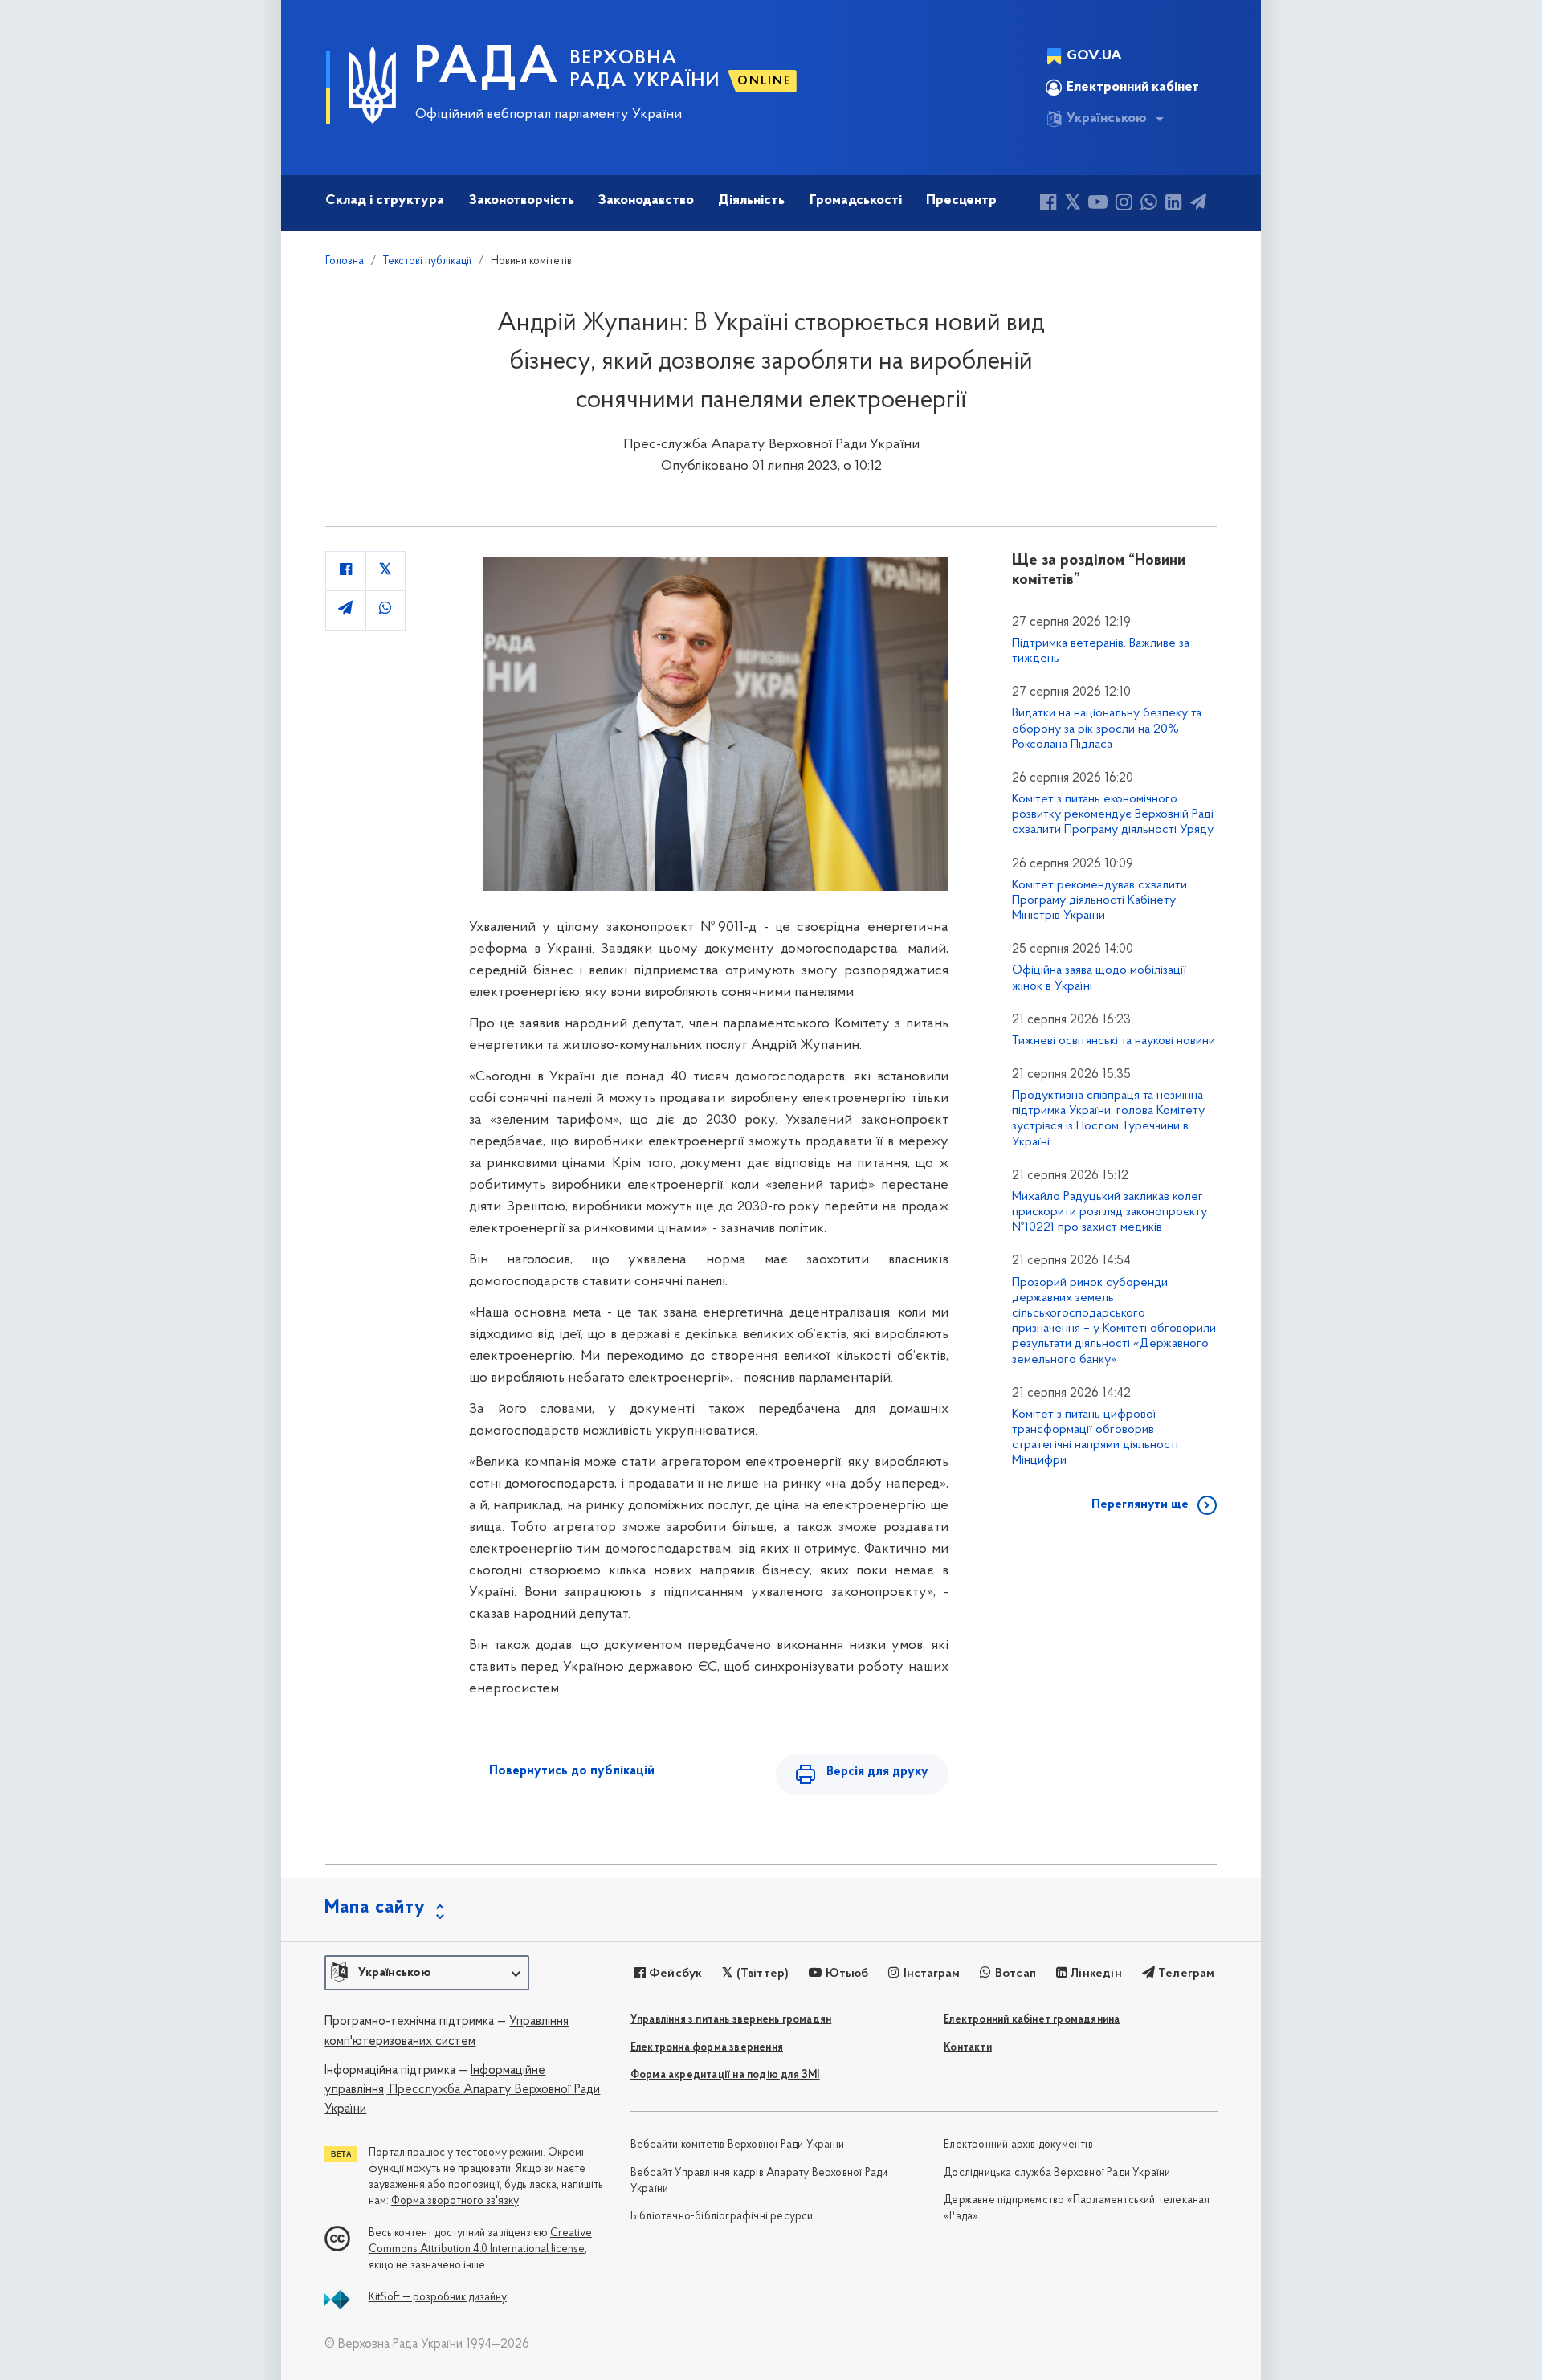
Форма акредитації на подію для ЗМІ (725, 2075)
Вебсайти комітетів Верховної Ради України (737, 2145)
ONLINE (765, 81)
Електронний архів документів (1018, 2145)
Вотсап (1014, 1974)
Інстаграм (930, 1974)
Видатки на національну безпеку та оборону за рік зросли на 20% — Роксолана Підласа (1107, 729)
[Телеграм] (1198, 204)
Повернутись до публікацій (572, 1771)
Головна (345, 261)
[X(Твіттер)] (1073, 204)
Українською (1107, 119)
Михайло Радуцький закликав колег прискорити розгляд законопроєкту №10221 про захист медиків (1110, 1212)
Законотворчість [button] (522, 201)
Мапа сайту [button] (375, 1908)
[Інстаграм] (1124, 204)
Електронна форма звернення (707, 2048)
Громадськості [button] (856, 201)
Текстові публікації (427, 261)
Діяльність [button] (751, 201)
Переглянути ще (1140, 1504)
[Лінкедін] (1174, 204)
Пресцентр (961, 201)
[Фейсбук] (1048, 204)
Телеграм (1185, 1974)
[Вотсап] (1149, 204)
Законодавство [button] (646, 201)
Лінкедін (1095, 1974)
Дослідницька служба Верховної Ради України (1057, 2173)
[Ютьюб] (1098, 204)
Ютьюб (845, 1974)
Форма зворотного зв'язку (455, 2201)
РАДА (487, 69)
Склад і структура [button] (385, 201)
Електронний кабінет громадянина (1032, 2020)
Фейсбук (674, 1974)
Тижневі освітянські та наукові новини (1114, 1041)
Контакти (968, 2048)
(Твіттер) (761, 1974)
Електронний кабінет (1133, 88)
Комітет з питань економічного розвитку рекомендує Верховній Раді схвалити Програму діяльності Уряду (1113, 814)
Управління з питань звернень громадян (731, 2020)
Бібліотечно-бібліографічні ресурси (722, 2217)
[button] (427, 1973)
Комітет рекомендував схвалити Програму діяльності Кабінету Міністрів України (1099, 900)
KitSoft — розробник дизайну (438, 2298)
